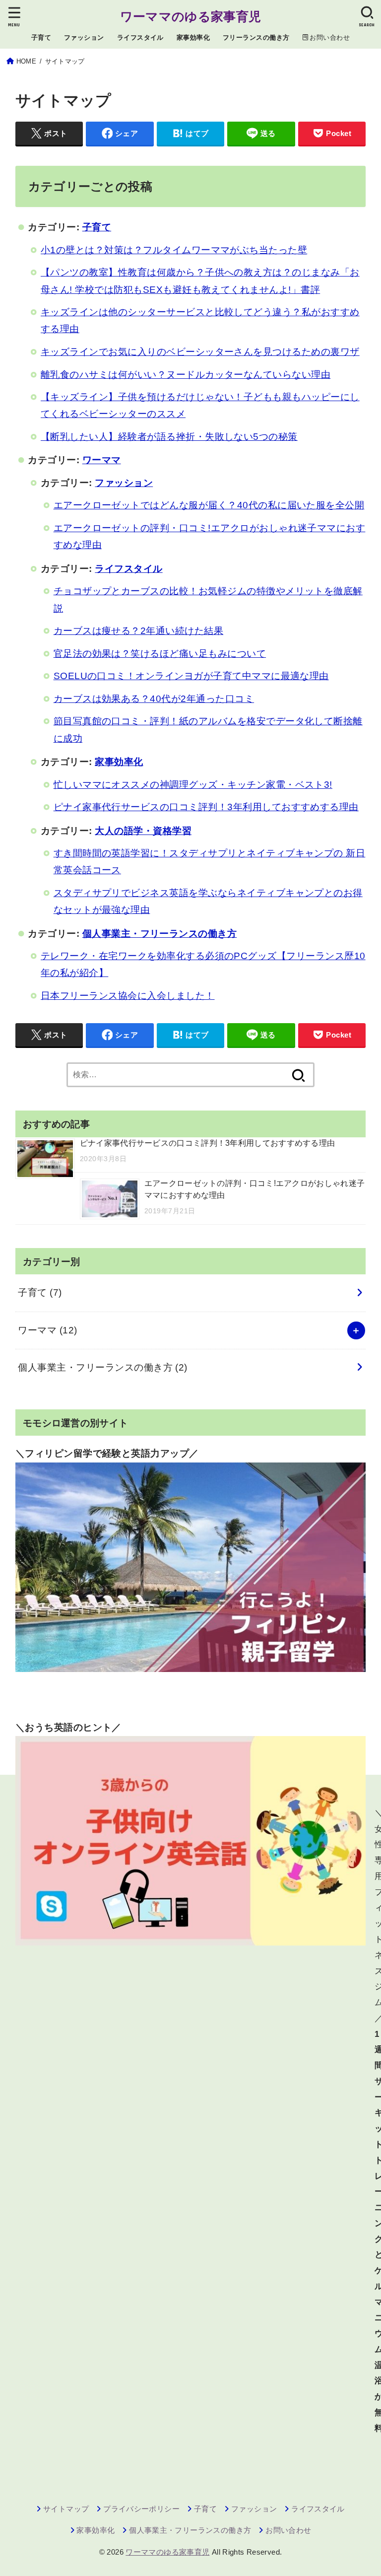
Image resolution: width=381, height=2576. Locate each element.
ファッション (84, 37)
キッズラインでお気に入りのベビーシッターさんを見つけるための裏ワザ (200, 352)
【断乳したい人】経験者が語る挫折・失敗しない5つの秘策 (169, 437)
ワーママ (102, 460)
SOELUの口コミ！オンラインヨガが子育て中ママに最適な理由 (191, 676)
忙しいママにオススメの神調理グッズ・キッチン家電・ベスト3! (193, 785)
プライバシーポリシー (141, 2509)
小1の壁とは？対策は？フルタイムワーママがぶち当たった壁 (174, 250)
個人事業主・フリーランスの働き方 (160, 934)
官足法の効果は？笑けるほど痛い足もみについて (160, 654)
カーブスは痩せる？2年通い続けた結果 (139, 631)
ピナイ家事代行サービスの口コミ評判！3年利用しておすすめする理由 (206, 807)
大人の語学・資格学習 (143, 831)
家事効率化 (193, 37)
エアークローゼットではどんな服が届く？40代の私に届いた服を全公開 (209, 505)
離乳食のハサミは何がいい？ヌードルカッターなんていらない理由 (186, 375)
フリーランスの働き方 (256, 37)
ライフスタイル (140, 37)
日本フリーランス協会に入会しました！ (128, 996)
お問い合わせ (288, 2530)
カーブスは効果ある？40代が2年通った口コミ (154, 699)
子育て (41, 37)
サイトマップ (66, 2509)
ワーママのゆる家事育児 (190, 16)
